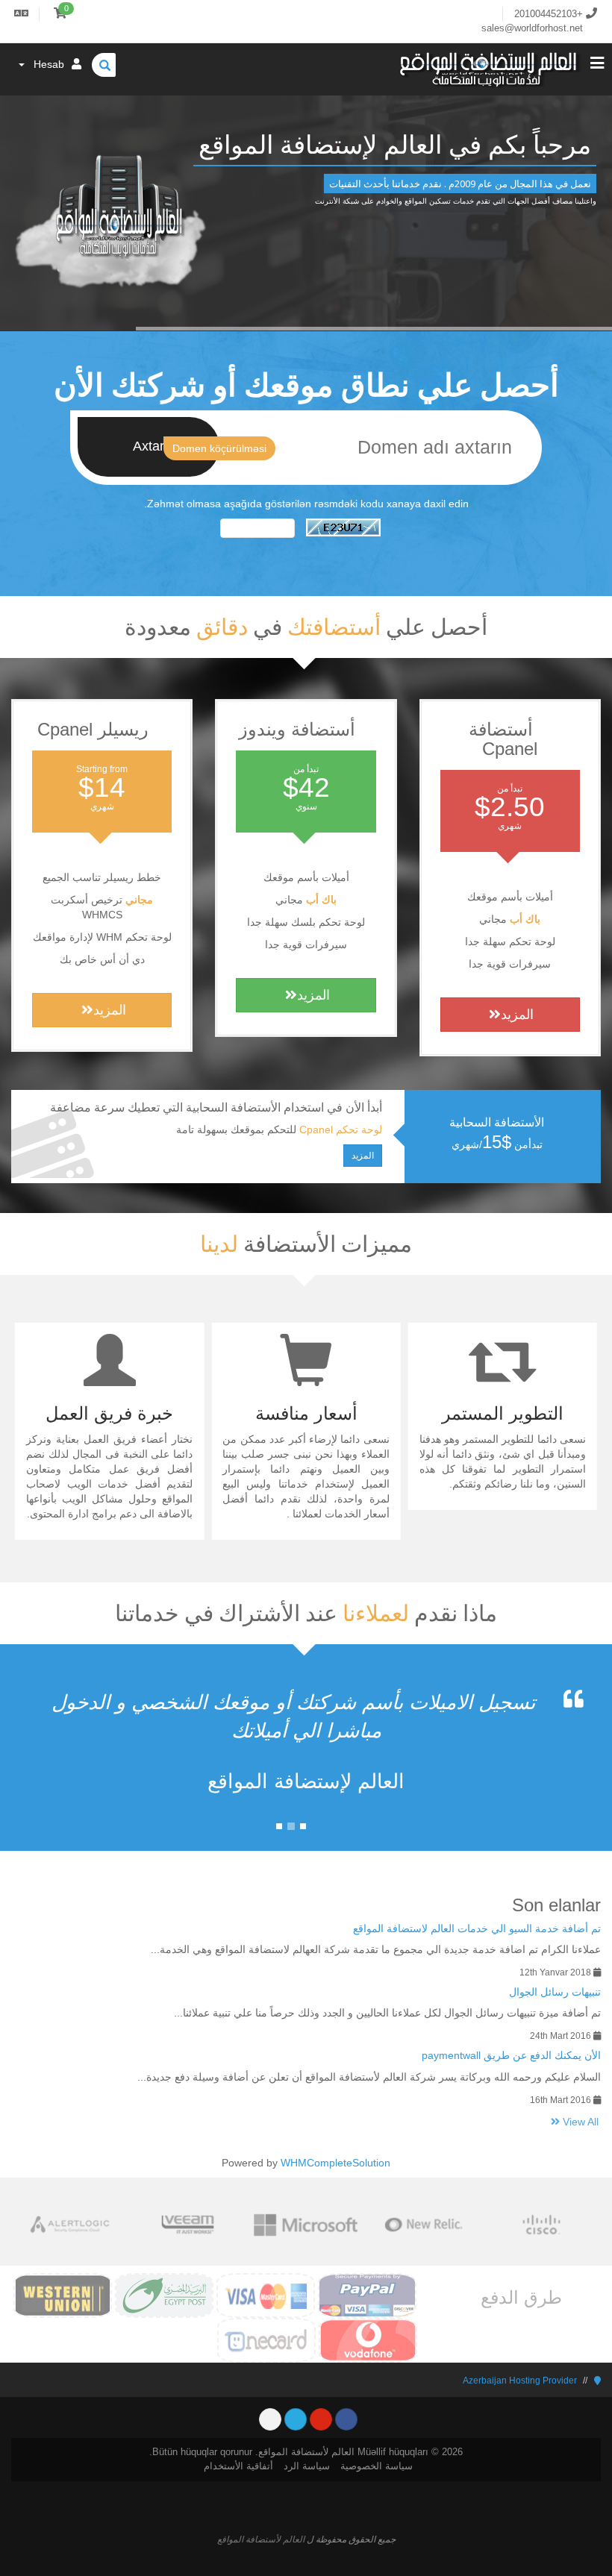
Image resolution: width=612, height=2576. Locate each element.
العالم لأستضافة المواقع (261, 2539)
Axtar (149, 446)
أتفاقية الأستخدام (238, 2466)
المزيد (517, 1015)
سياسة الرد (307, 2466)
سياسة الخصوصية (377, 2466)
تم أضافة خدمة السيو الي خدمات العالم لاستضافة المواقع (477, 1928)
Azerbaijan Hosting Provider (520, 2381)
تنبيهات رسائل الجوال (555, 1992)
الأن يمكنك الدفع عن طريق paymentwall (511, 2055)
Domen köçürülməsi (219, 448)
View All (579, 2122)
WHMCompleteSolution (335, 2163)
